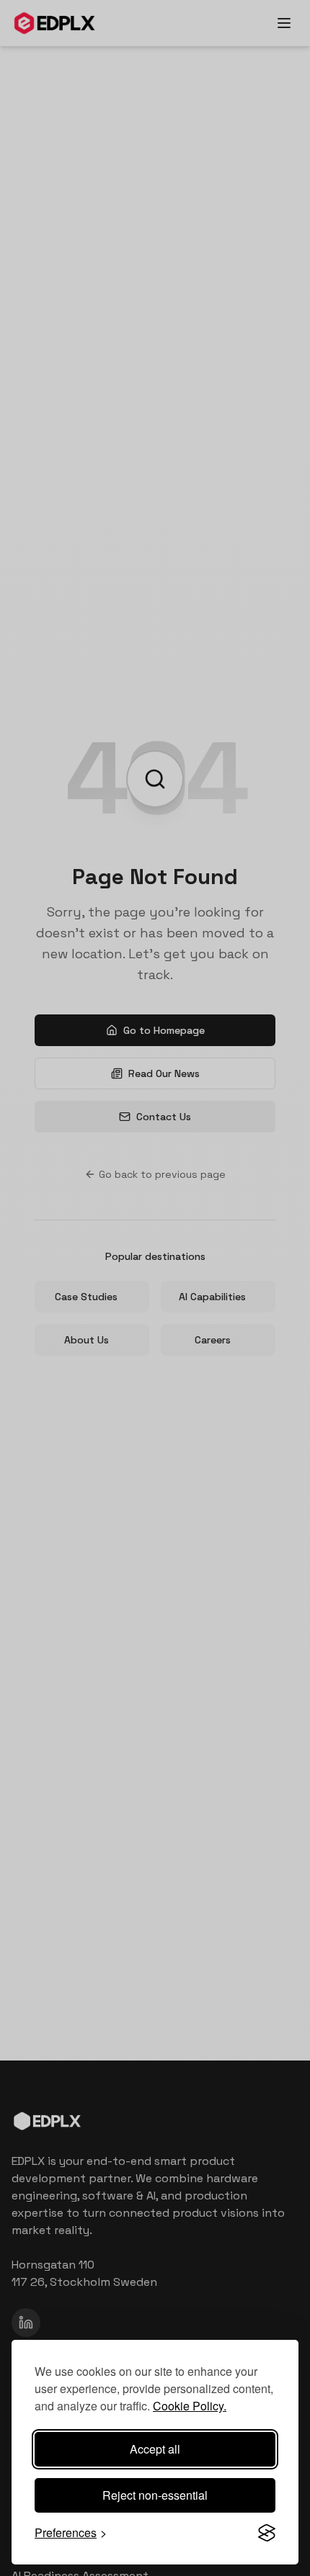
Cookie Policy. (190, 2406)
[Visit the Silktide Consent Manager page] (267, 2533)
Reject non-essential (155, 2495)
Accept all (155, 2449)
